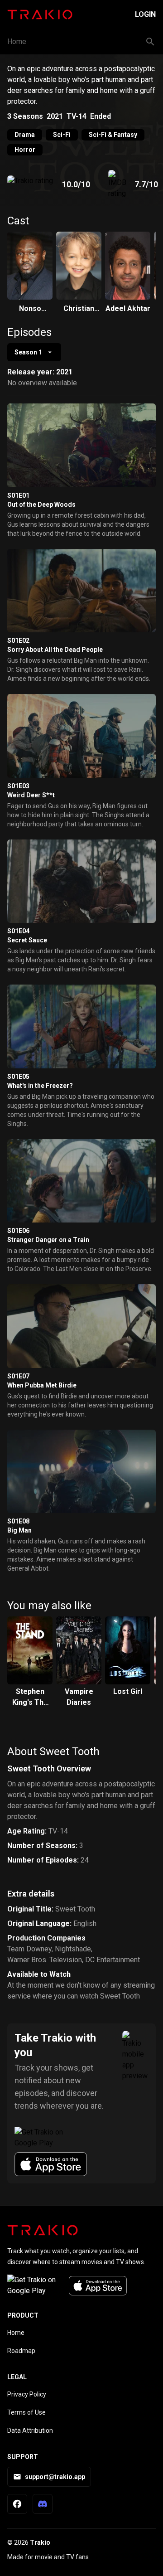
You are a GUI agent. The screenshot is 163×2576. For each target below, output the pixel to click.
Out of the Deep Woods (41, 505)
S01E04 (18, 931)
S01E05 (18, 1077)
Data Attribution (30, 2430)
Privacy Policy (27, 2394)
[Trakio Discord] (43, 2504)
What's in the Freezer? (40, 1086)
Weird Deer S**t (31, 795)
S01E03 (18, 786)
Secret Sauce (27, 940)
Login (145, 14)
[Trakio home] (43, 2230)
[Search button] (150, 42)
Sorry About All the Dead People (55, 650)
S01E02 (18, 640)
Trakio (40, 2542)
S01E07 (18, 1376)
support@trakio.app (55, 2477)
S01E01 (18, 495)
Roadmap (21, 2351)
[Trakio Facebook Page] (17, 2504)
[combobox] (34, 352)
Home (17, 41)
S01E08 (18, 1521)
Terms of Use (26, 2412)
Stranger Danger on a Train (48, 1240)
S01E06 (18, 1231)
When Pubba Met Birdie (42, 1385)
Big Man (19, 1530)
